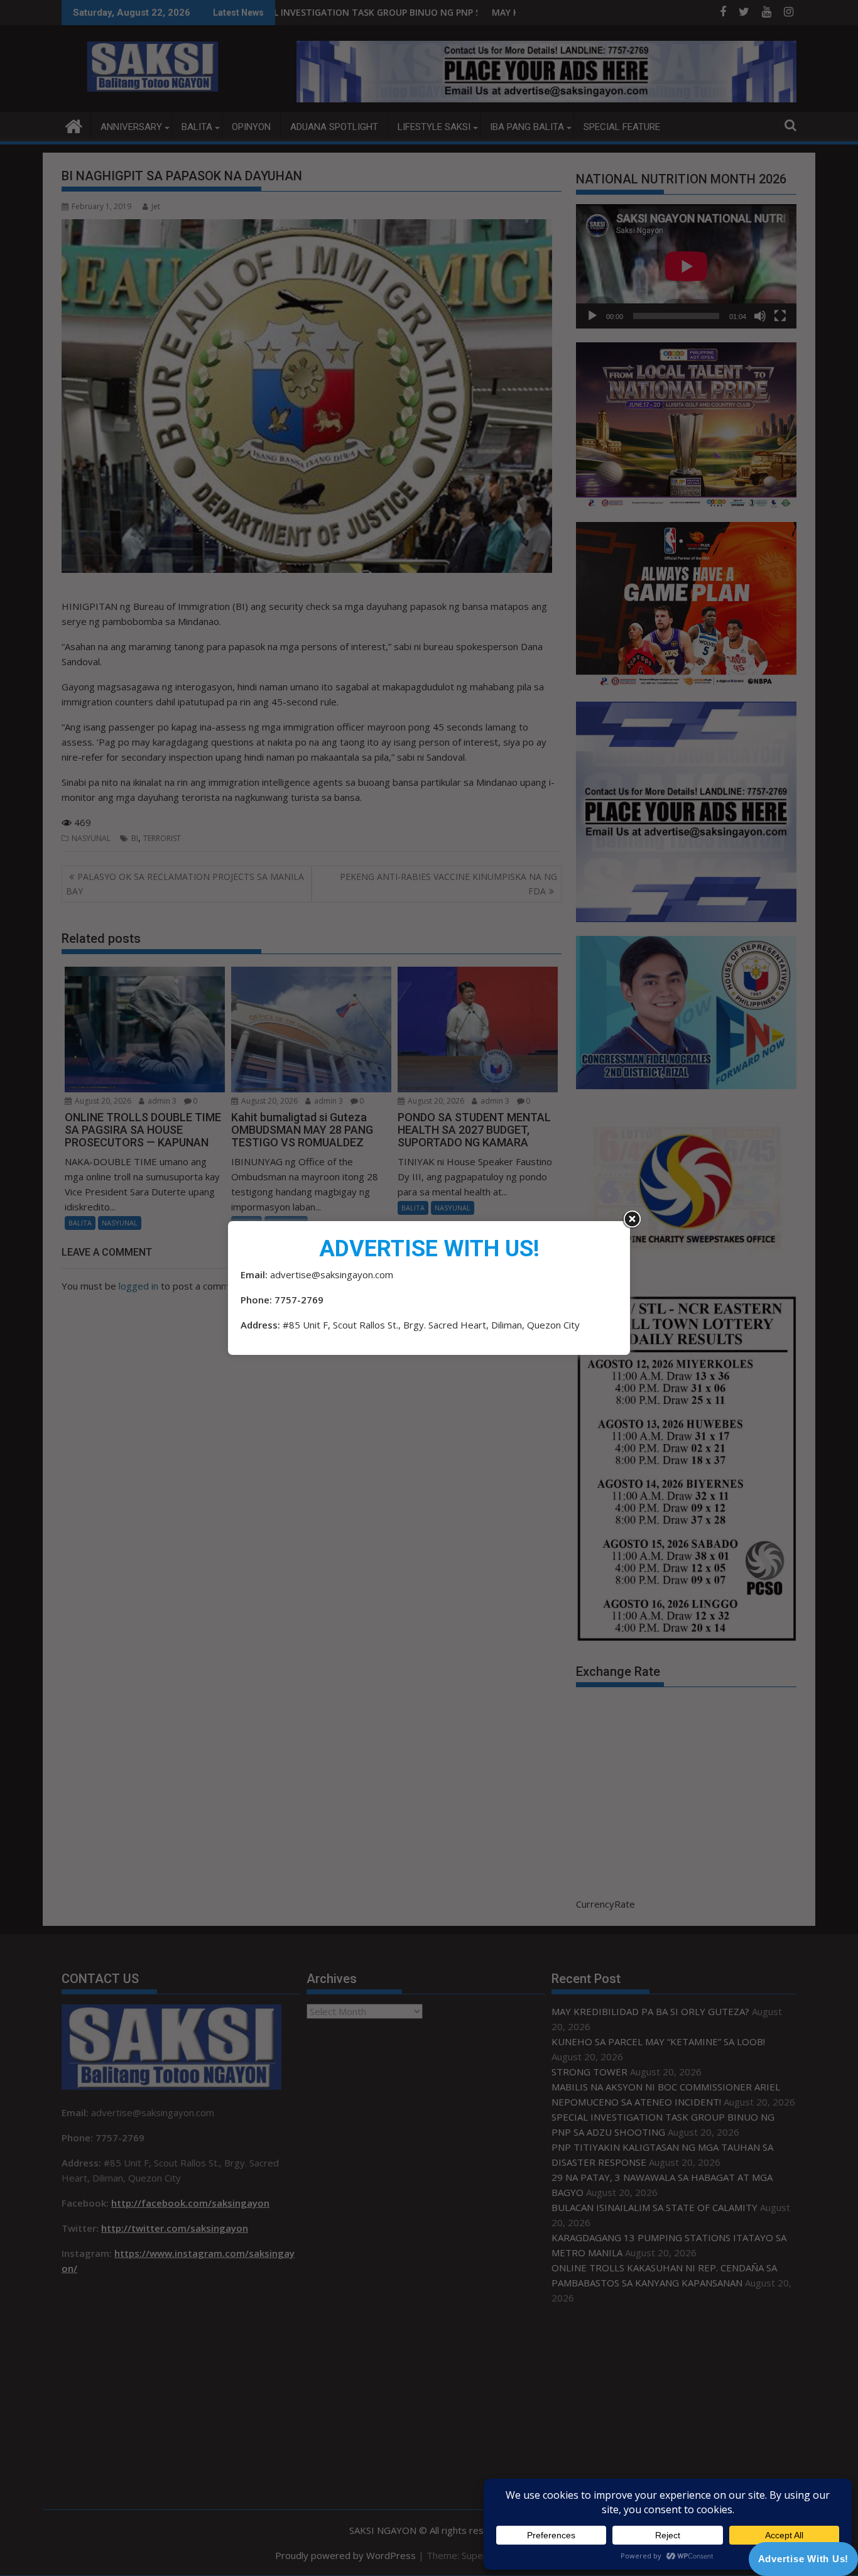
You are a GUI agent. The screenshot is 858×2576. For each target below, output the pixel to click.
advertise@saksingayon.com (332, 1274)
